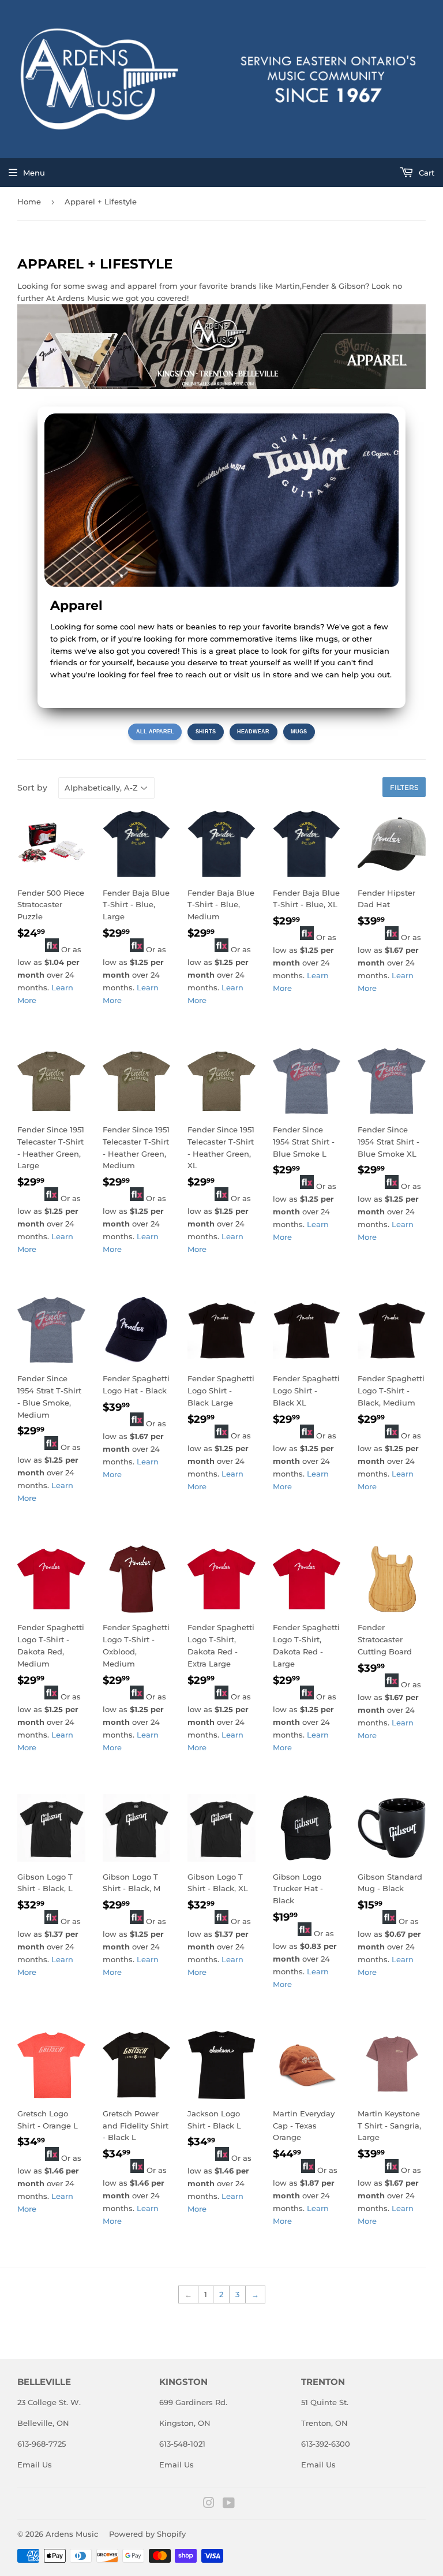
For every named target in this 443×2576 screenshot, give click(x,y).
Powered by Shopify (147, 2534)
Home (29, 202)
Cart (425, 173)
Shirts (206, 732)
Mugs (299, 732)
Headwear (253, 732)
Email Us (35, 2465)
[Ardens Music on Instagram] (209, 2504)
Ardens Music (72, 2534)
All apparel (155, 732)
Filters (404, 787)
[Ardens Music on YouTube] (229, 2504)
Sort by (32, 788)
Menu (34, 173)
